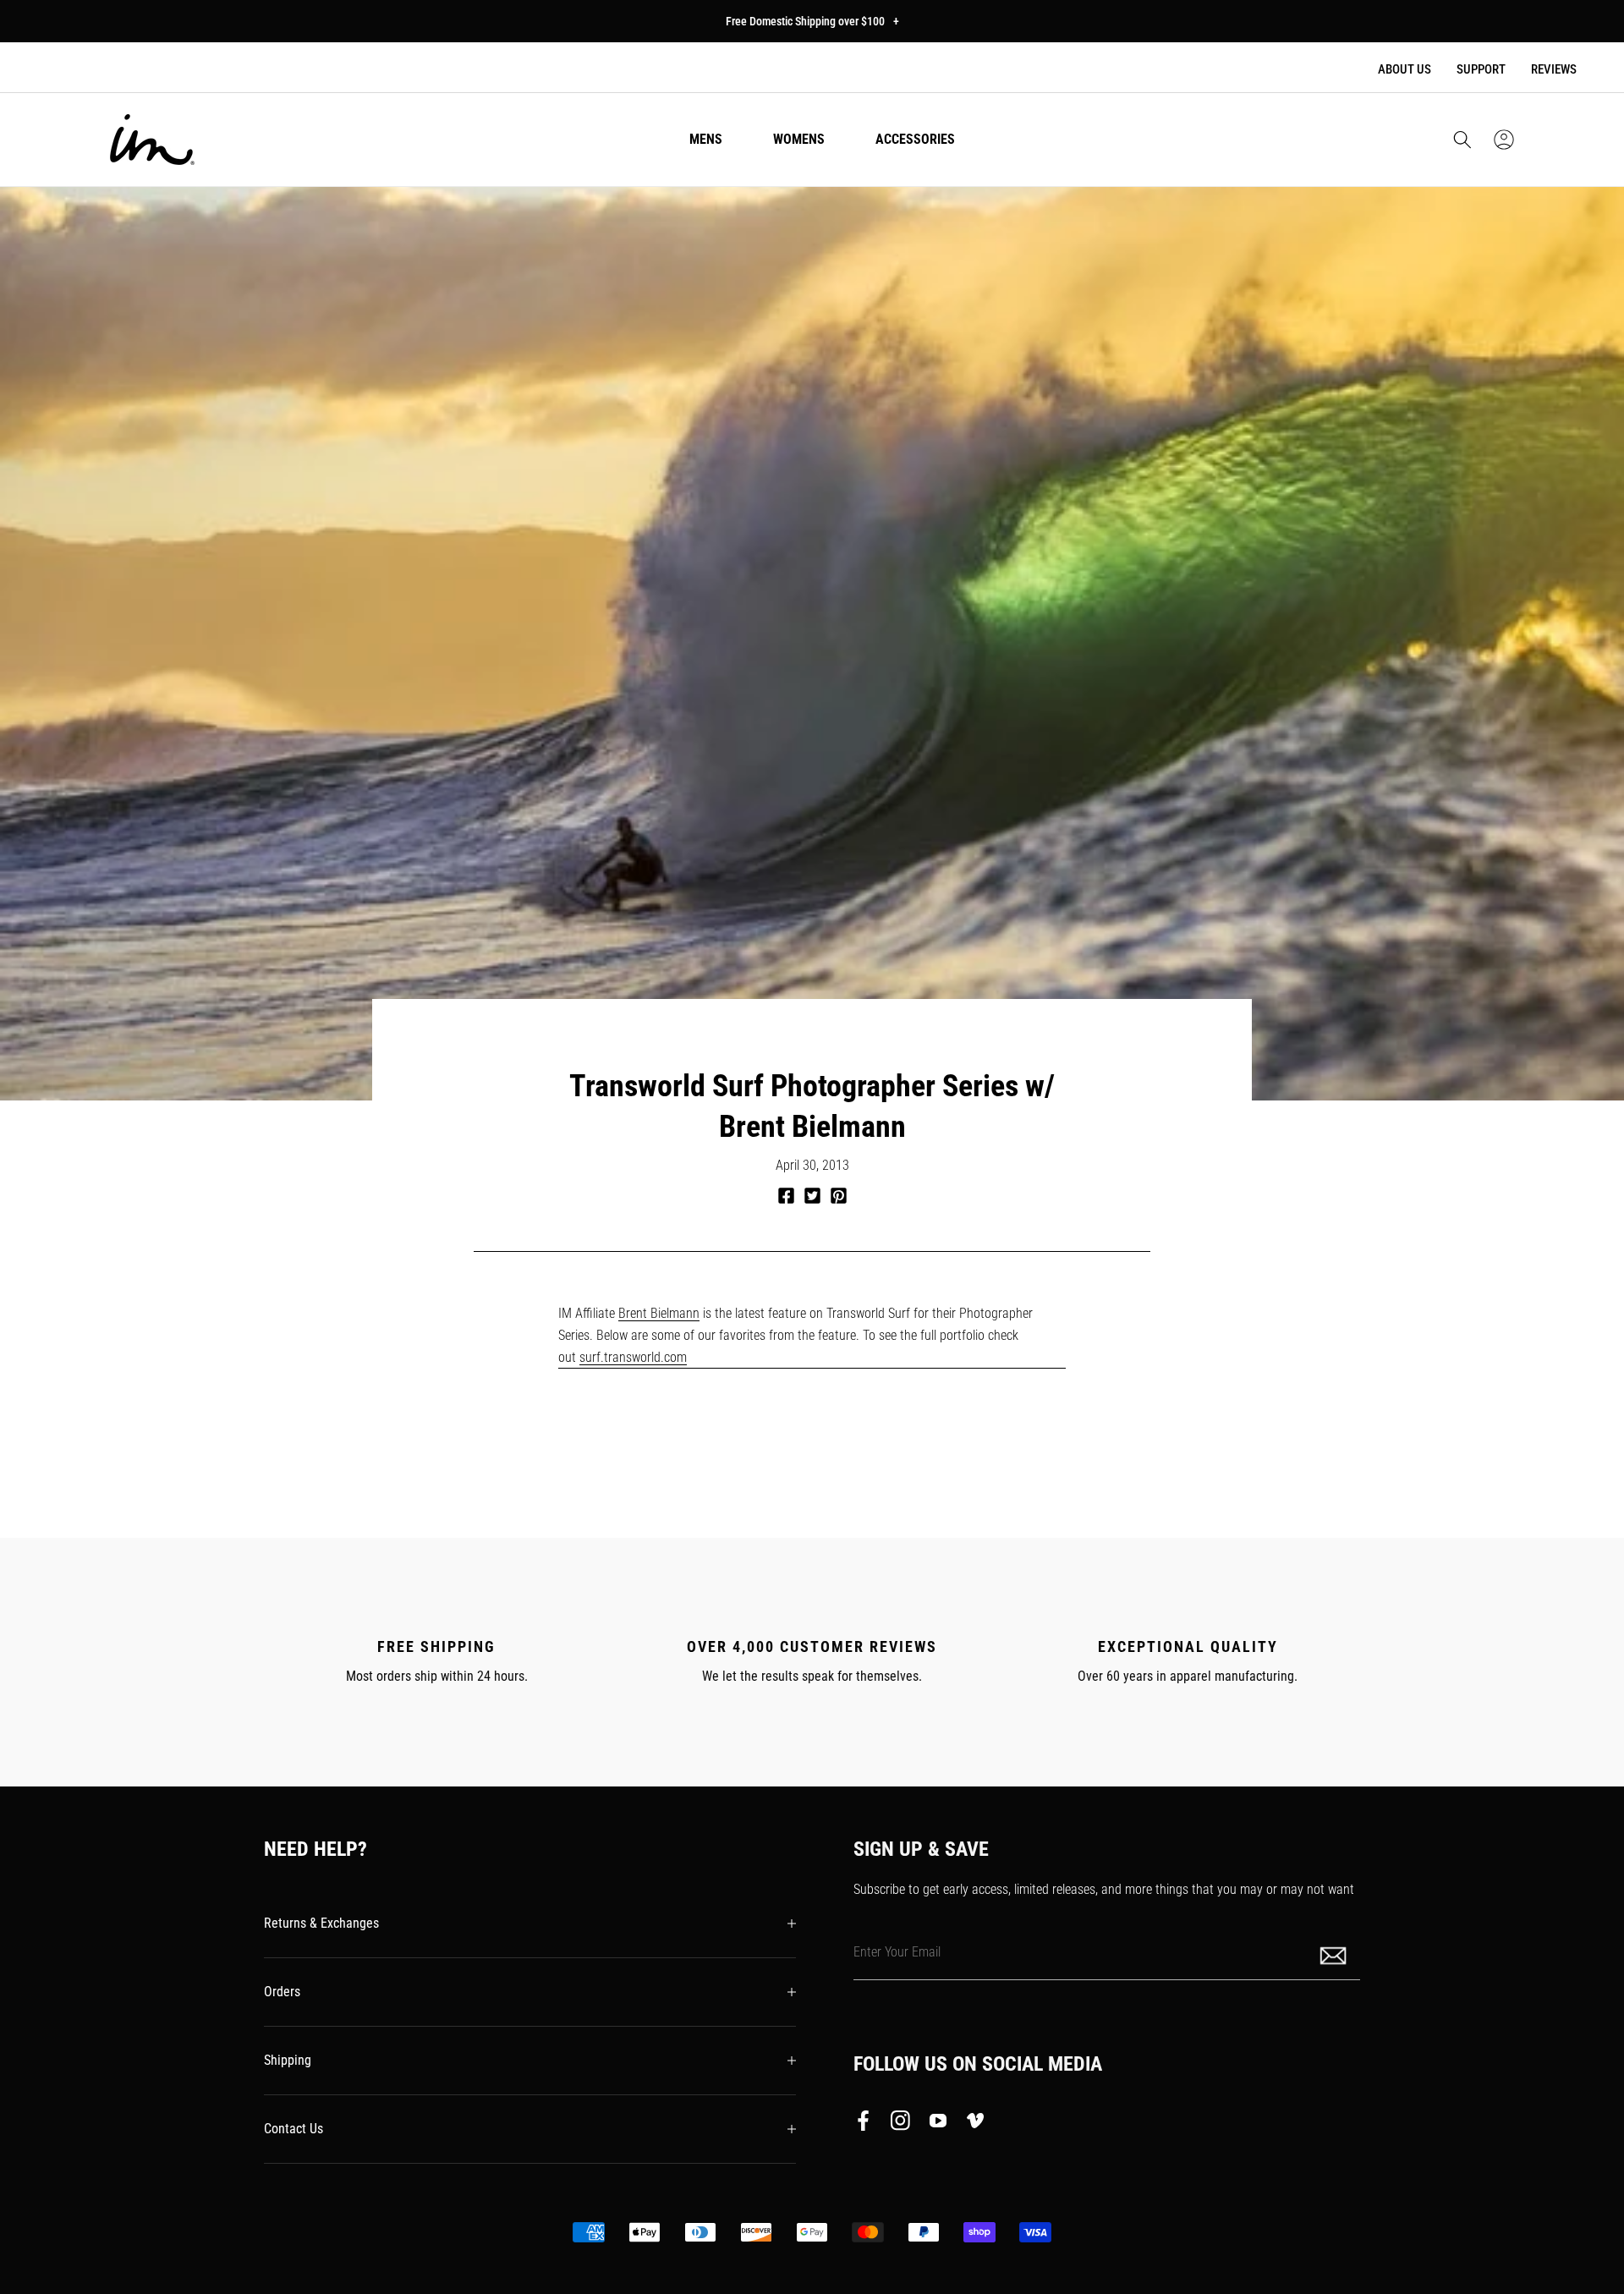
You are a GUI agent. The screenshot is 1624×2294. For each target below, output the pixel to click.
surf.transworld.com (633, 1357)
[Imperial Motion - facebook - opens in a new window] (868, 2124)
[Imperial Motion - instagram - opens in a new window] (901, 2124)
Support (1481, 69)
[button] (1462, 140)
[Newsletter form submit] (1335, 1954)
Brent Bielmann (659, 1313)
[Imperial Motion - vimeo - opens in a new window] (975, 2124)
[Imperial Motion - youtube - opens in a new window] (938, 2124)
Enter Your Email (897, 1952)
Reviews (1554, 69)
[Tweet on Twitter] (812, 1196)
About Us (1405, 69)
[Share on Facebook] (786, 1196)
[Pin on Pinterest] (839, 1196)
